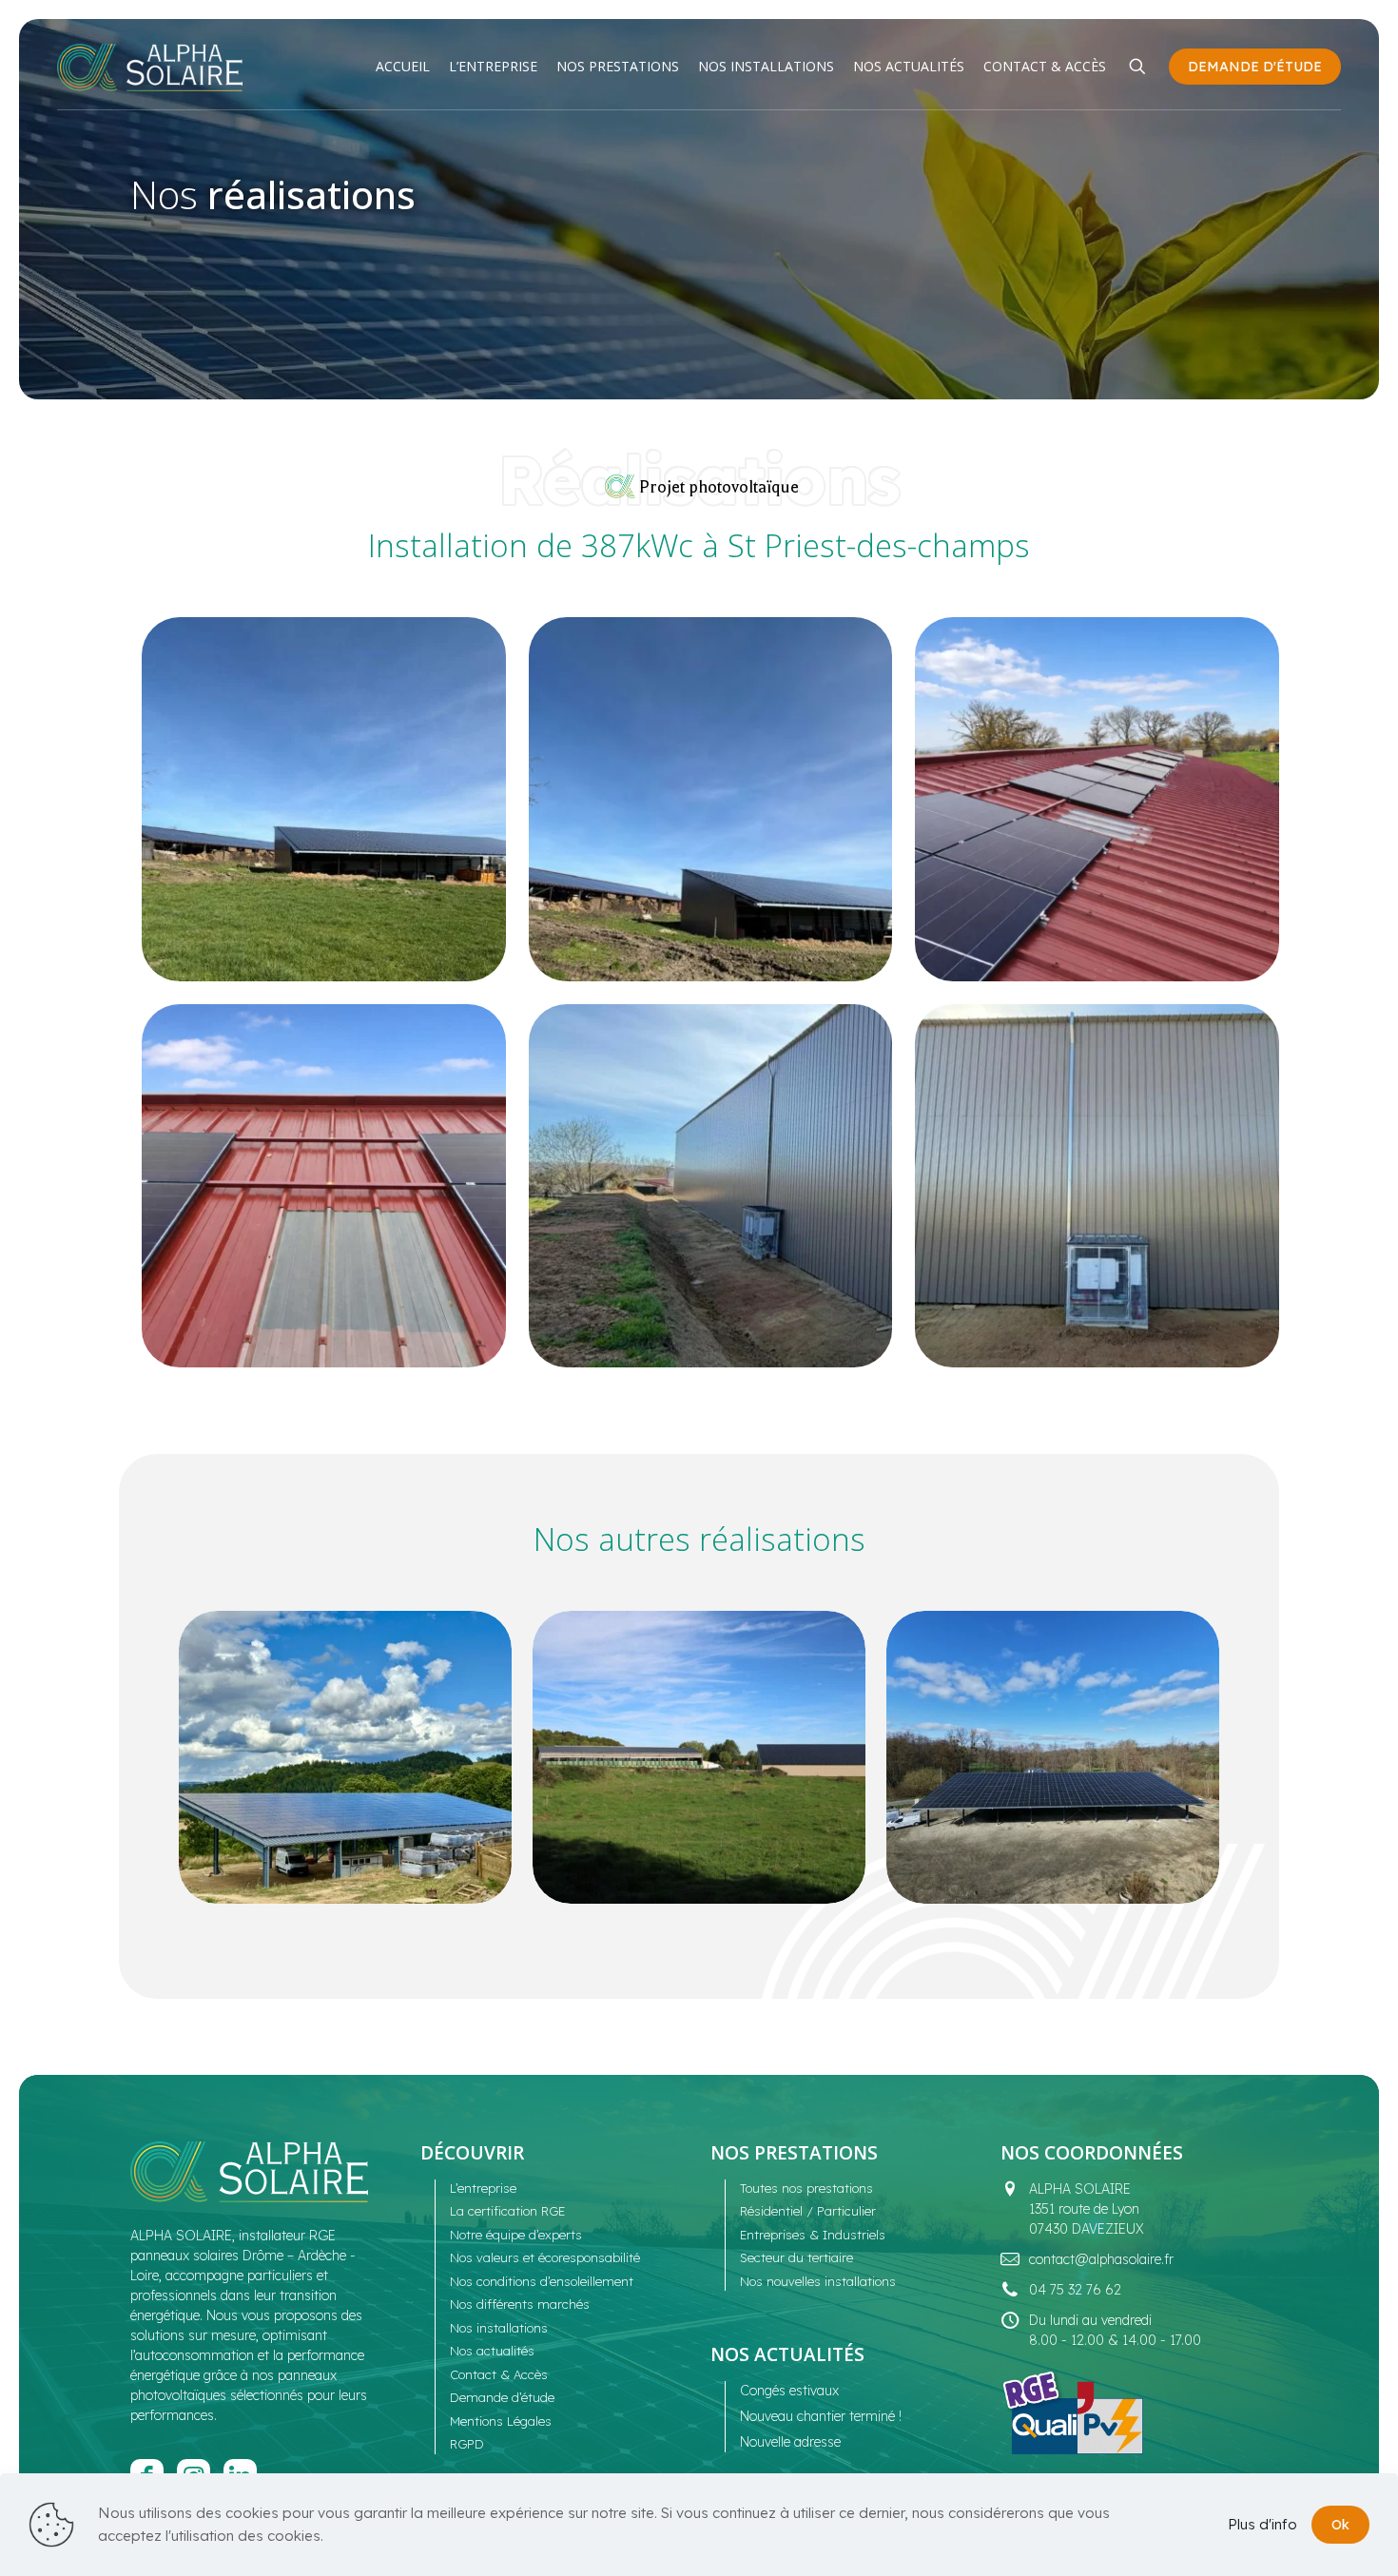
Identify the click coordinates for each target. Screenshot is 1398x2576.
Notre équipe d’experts (516, 2235)
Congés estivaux (789, 2391)
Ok (1340, 2525)
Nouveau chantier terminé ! (821, 2416)
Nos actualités (492, 2351)
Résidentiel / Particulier (808, 2211)
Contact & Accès (499, 2374)
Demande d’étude (502, 2397)
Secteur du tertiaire (796, 2257)
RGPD (467, 2444)
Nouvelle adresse (790, 2442)
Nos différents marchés (520, 2304)
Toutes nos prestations (806, 2188)
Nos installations (499, 2328)
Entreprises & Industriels (813, 2235)
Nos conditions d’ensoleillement (542, 2281)
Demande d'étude (1255, 67)
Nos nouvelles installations (818, 2281)
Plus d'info (1262, 2524)
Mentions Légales (501, 2421)
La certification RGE (507, 2211)
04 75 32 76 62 (1075, 2290)
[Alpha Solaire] (150, 67)
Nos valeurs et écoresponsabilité (545, 2257)
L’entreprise (483, 2188)
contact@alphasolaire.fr (1101, 2259)
